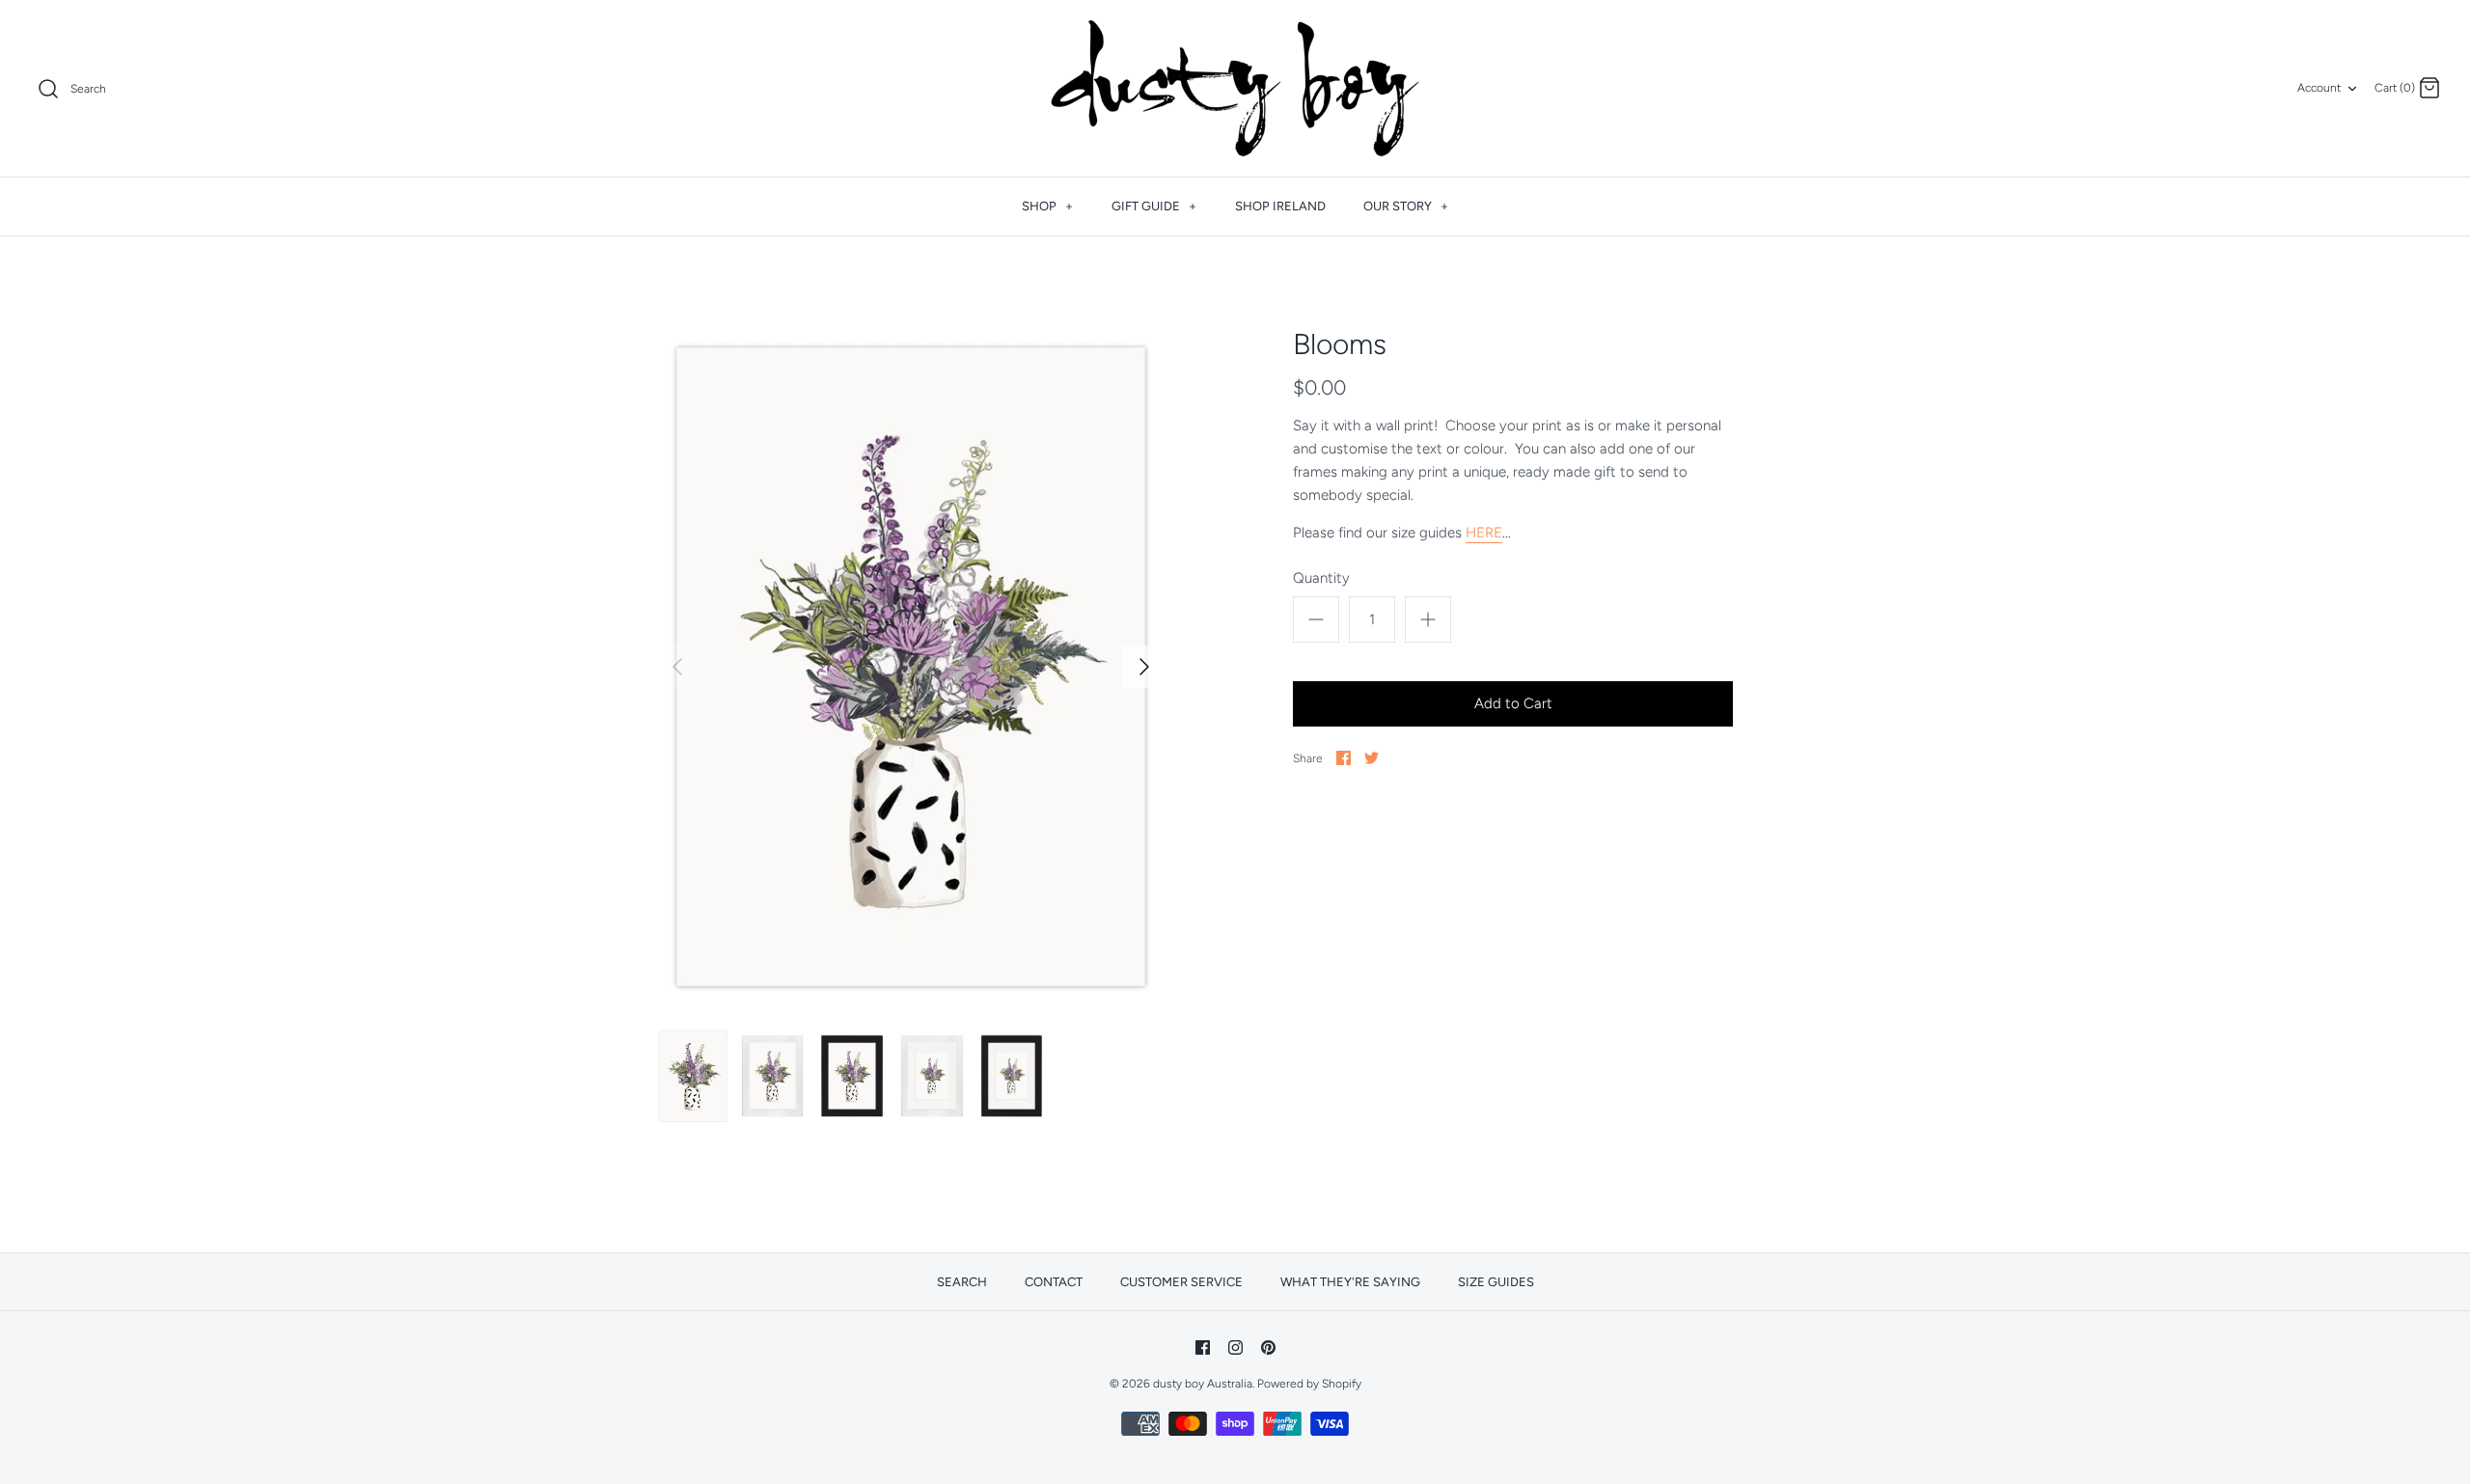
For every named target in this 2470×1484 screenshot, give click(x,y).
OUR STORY (1406, 206)
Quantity (1321, 578)
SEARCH (962, 1282)
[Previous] (677, 667)
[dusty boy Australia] (1235, 88)
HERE (1484, 533)
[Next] (1144, 667)
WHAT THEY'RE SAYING (1350, 1282)
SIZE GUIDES (1496, 1282)
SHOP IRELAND (1280, 206)
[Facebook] (1203, 1347)
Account (2319, 88)
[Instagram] (1235, 1347)
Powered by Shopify (1309, 1384)
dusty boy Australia (1203, 1384)
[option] (911, 667)
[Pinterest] (1268, 1347)
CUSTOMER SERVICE (1181, 1282)
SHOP (1047, 206)
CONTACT (1054, 1282)
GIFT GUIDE (1154, 206)
